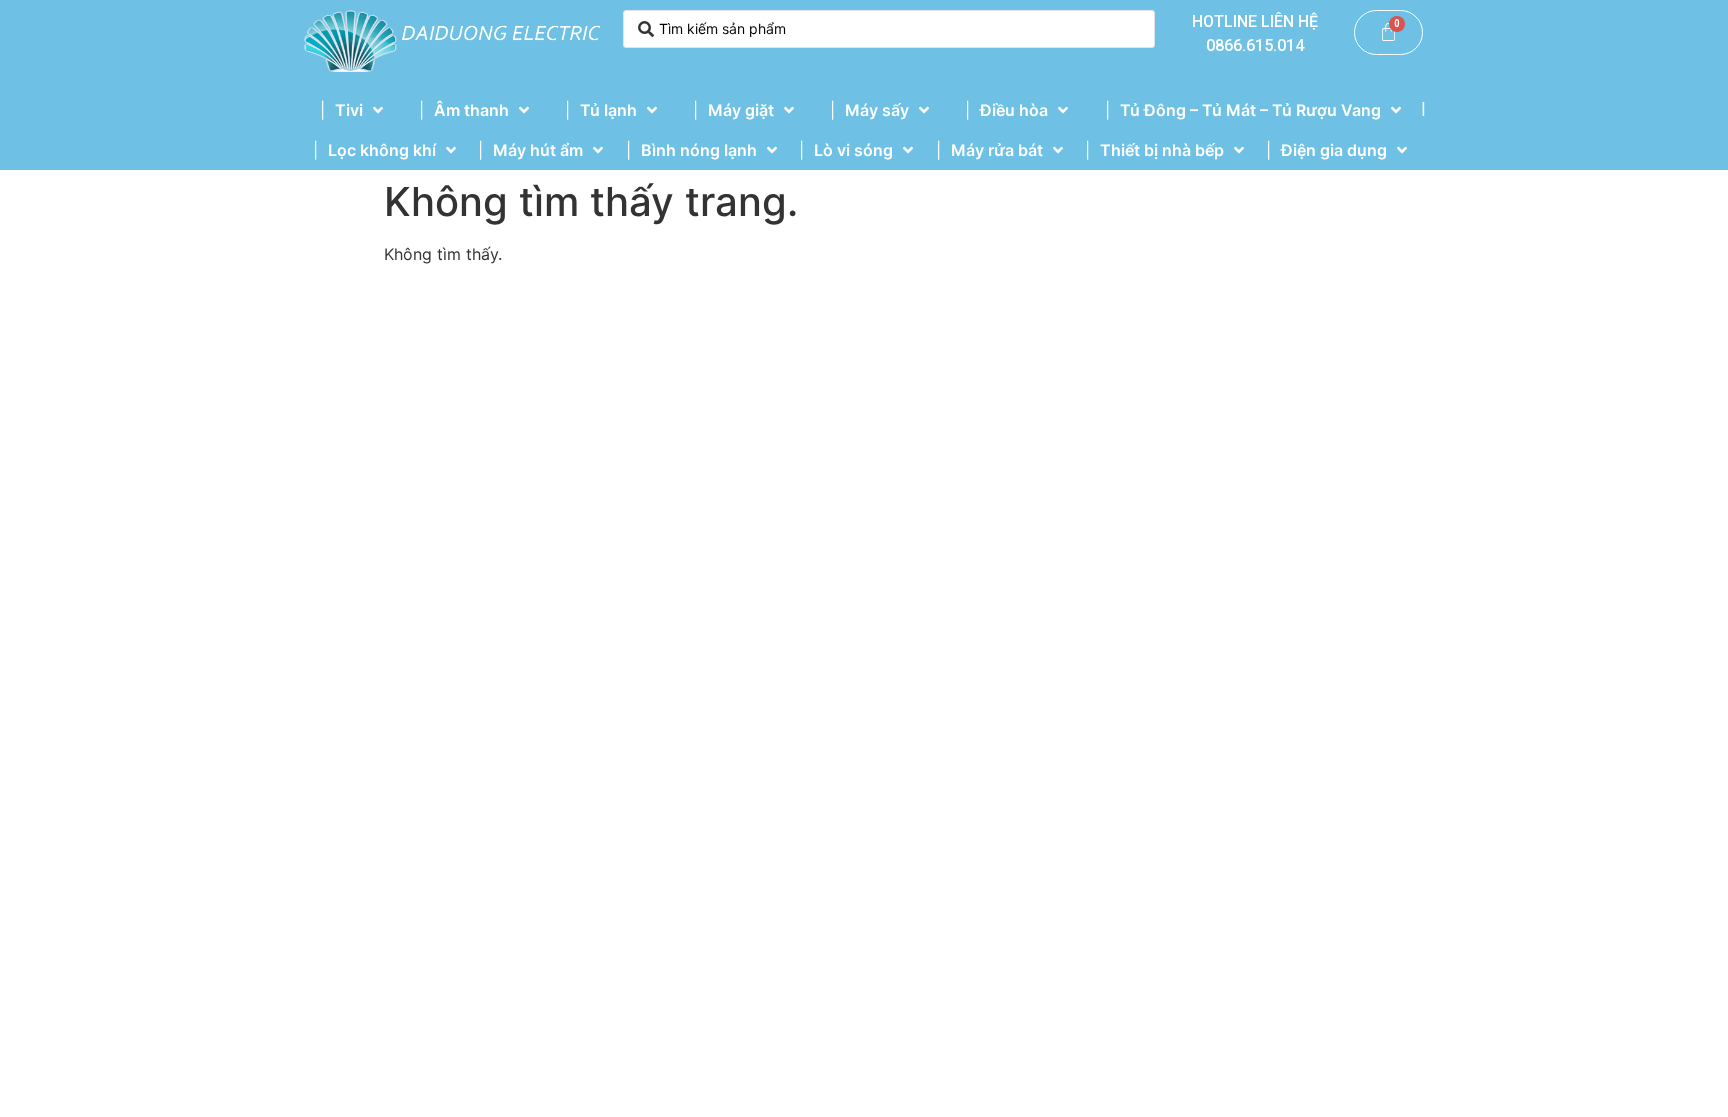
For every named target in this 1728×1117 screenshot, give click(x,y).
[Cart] (1388, 32)
